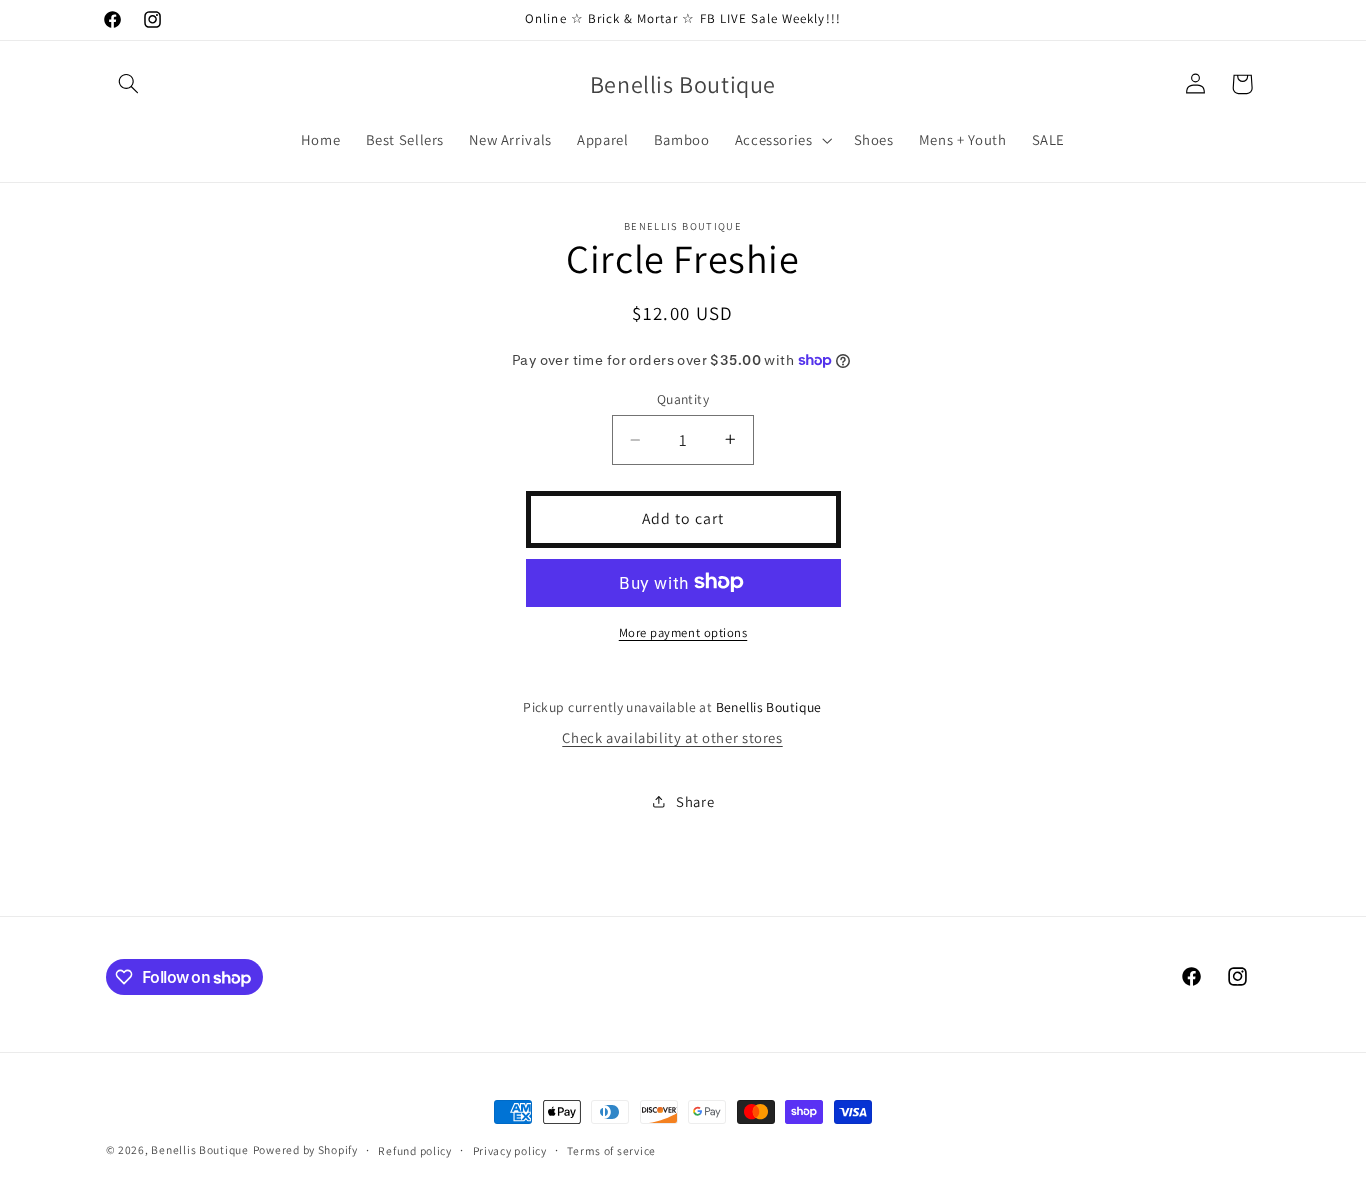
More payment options (683, 631)
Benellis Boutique (200, 1149)
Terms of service (611, 1150)
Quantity (683, 399)
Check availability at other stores (672, 737)
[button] (129, 84)
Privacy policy (510, 1150)
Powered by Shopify (305, 1149)
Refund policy (415, 1150)
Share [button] (695, 801)
